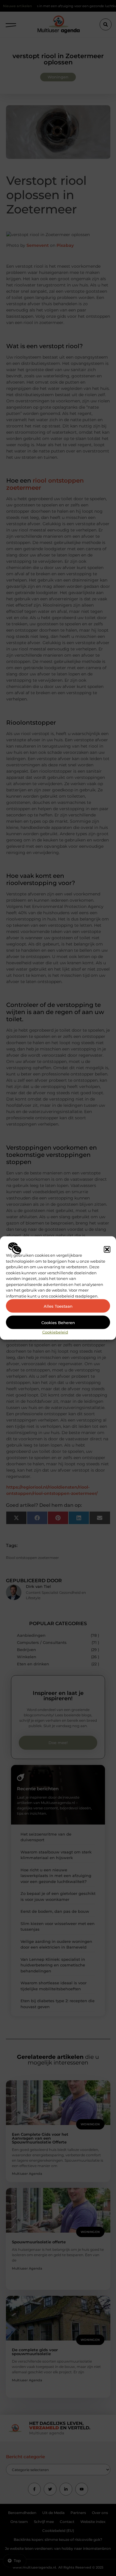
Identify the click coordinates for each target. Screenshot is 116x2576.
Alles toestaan (58, 1306)
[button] (107, 1249)
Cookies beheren (58, 1322)
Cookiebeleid (55, 1332)
